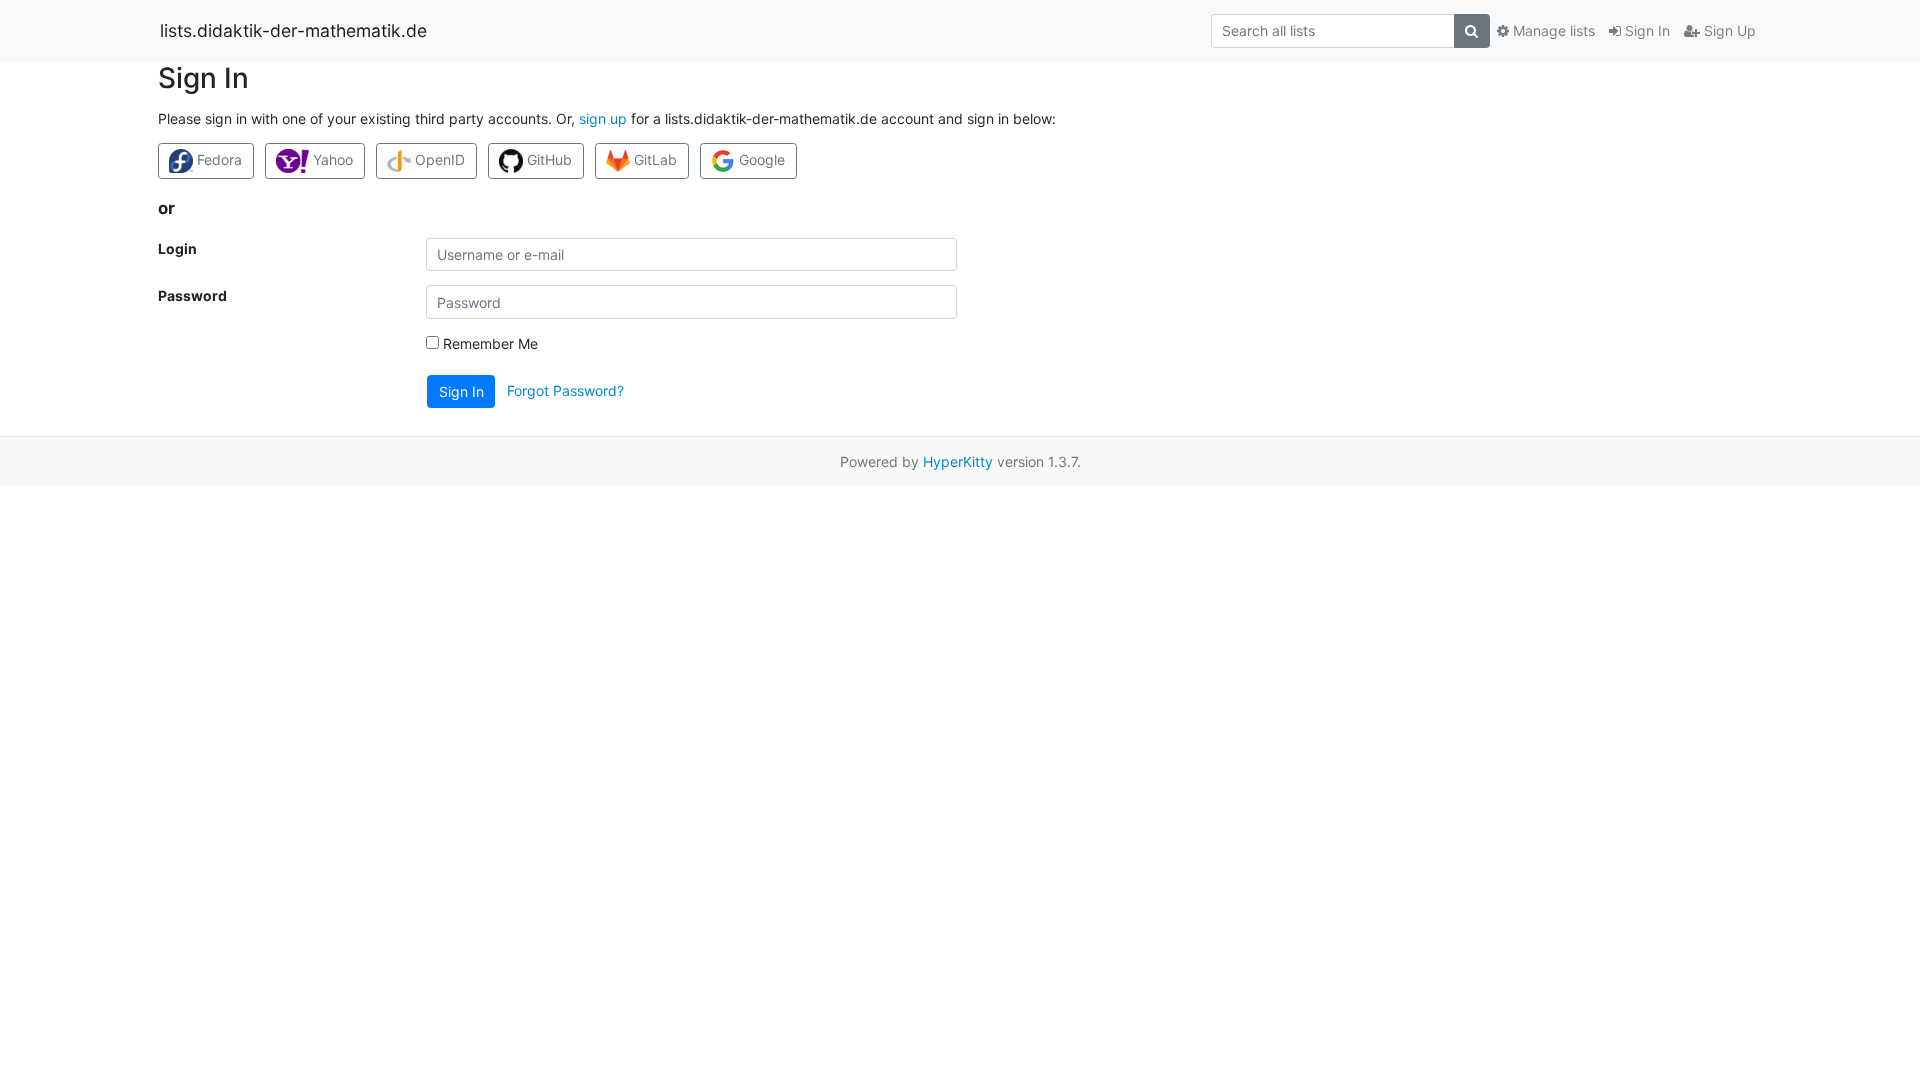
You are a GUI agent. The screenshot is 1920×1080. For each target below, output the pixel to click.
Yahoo (331, 159)
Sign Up (1728, 30)
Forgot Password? (565, 390)
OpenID (438, 159)
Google (760, 159)
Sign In (1645, 30)
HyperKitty (958, 461)
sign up (603, 118)
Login (177, 248)
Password (192, 295)
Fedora (217, 159)
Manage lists (1552, 30)
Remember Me (488, 343)
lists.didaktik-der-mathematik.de (293, 30)
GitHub (547, 159)
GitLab (653, 159)
